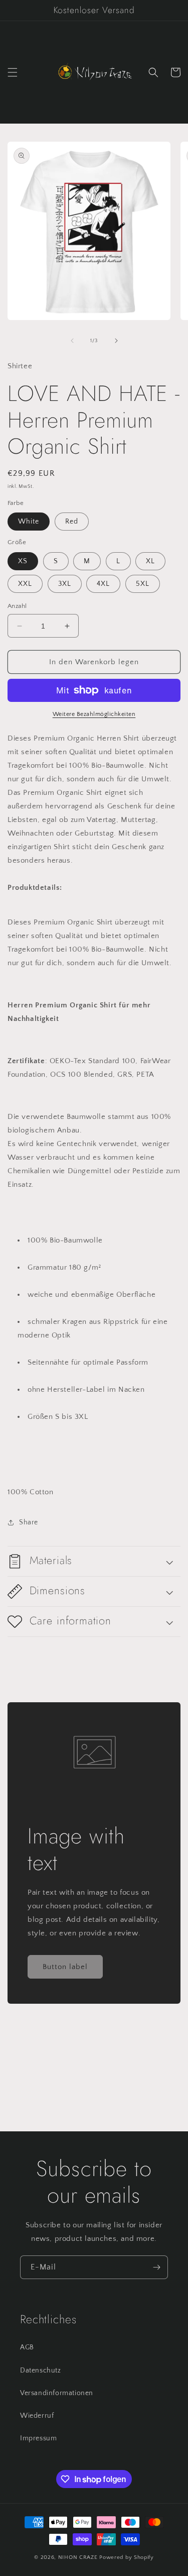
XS (23, 561)
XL (150, 561)
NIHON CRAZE (79, 2557)
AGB (27, 2347)
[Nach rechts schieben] (116, 341)
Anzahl (17, 606)
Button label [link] (65, 1967)
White (29, 522)
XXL (25, 584)
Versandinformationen (57, 2393)
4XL (103, 584)
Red (72, 522)
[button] (13, 72)
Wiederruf (37, 2416)
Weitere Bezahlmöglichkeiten (94, 714)
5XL (143, 584)
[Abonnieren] (156, 2267)
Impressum (38, 2438)
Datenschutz (41, 2371)
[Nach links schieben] (72, 341)
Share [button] (29, 1522)
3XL (65, 584)
